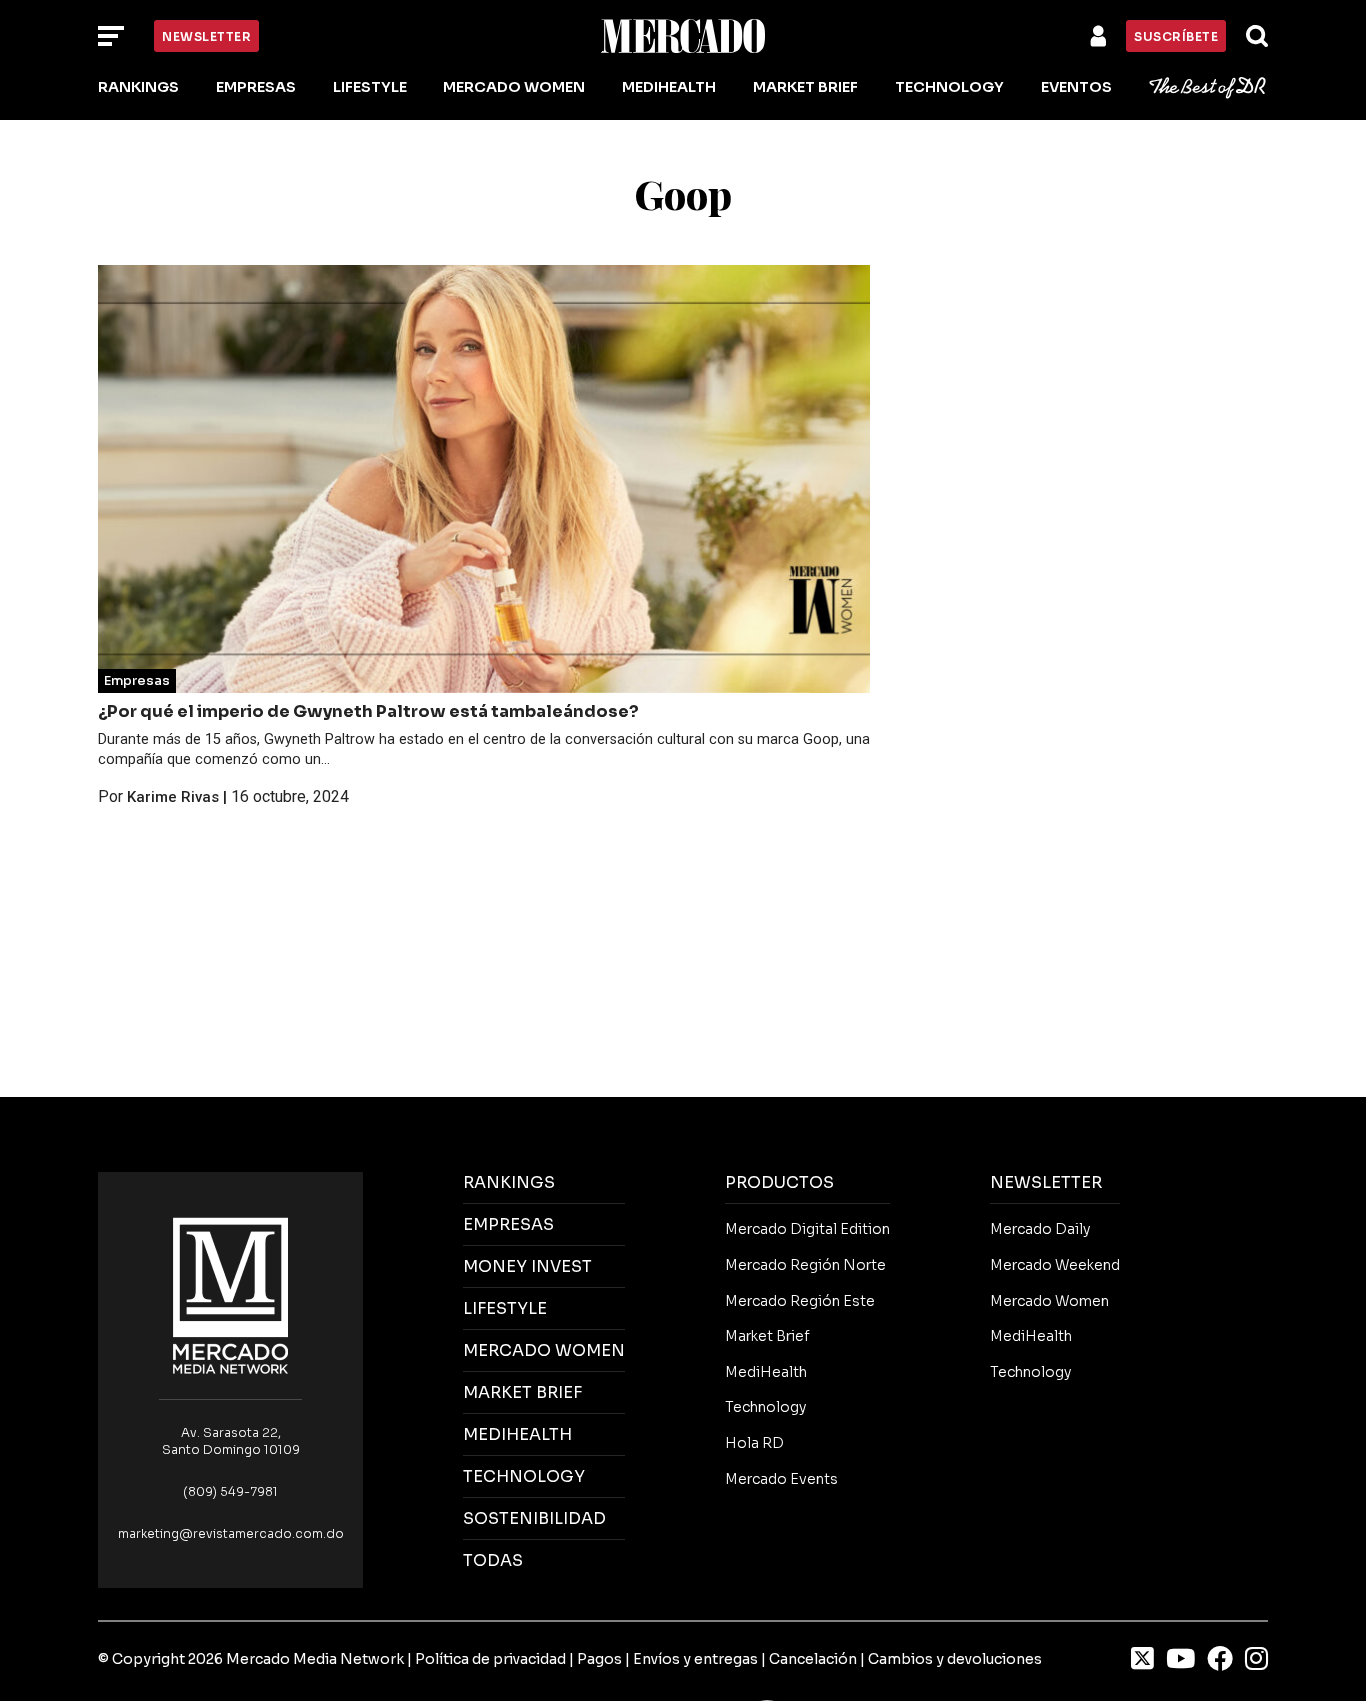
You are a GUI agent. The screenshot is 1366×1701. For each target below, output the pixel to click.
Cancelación (813, 1659)
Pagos (599, 1659)
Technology (949, 87)
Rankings (138, 87)
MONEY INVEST (527, 1266)
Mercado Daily (1040, 1229)
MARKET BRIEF (522, 1392)
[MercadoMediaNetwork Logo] (231, 1294)
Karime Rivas (173, 797)
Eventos (1076, 87)
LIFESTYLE (505, 1308)
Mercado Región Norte (805, 1265)
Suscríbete (1176, 36)
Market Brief (805, 87)
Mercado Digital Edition (807, 1229)
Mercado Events (781, 1479)
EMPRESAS (508, 1224)
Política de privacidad (490, 1659)
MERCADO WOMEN (544, 1350)
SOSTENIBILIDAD (534, 1518)
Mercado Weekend (1055, 1265)
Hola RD (754, 1443)
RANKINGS (509, 1182)
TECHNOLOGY (524, 1476)
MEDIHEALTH (517, 1434)
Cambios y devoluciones (955, 1659)
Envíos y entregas (695, 1659)
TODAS (493, 1560)
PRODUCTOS (779, 1182)
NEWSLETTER (1046, 1182)
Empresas (256, 87)
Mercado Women (514, 87)
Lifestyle (370, 87)
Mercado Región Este (800, 1301)
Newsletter (206, 36)
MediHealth (669, 87)
